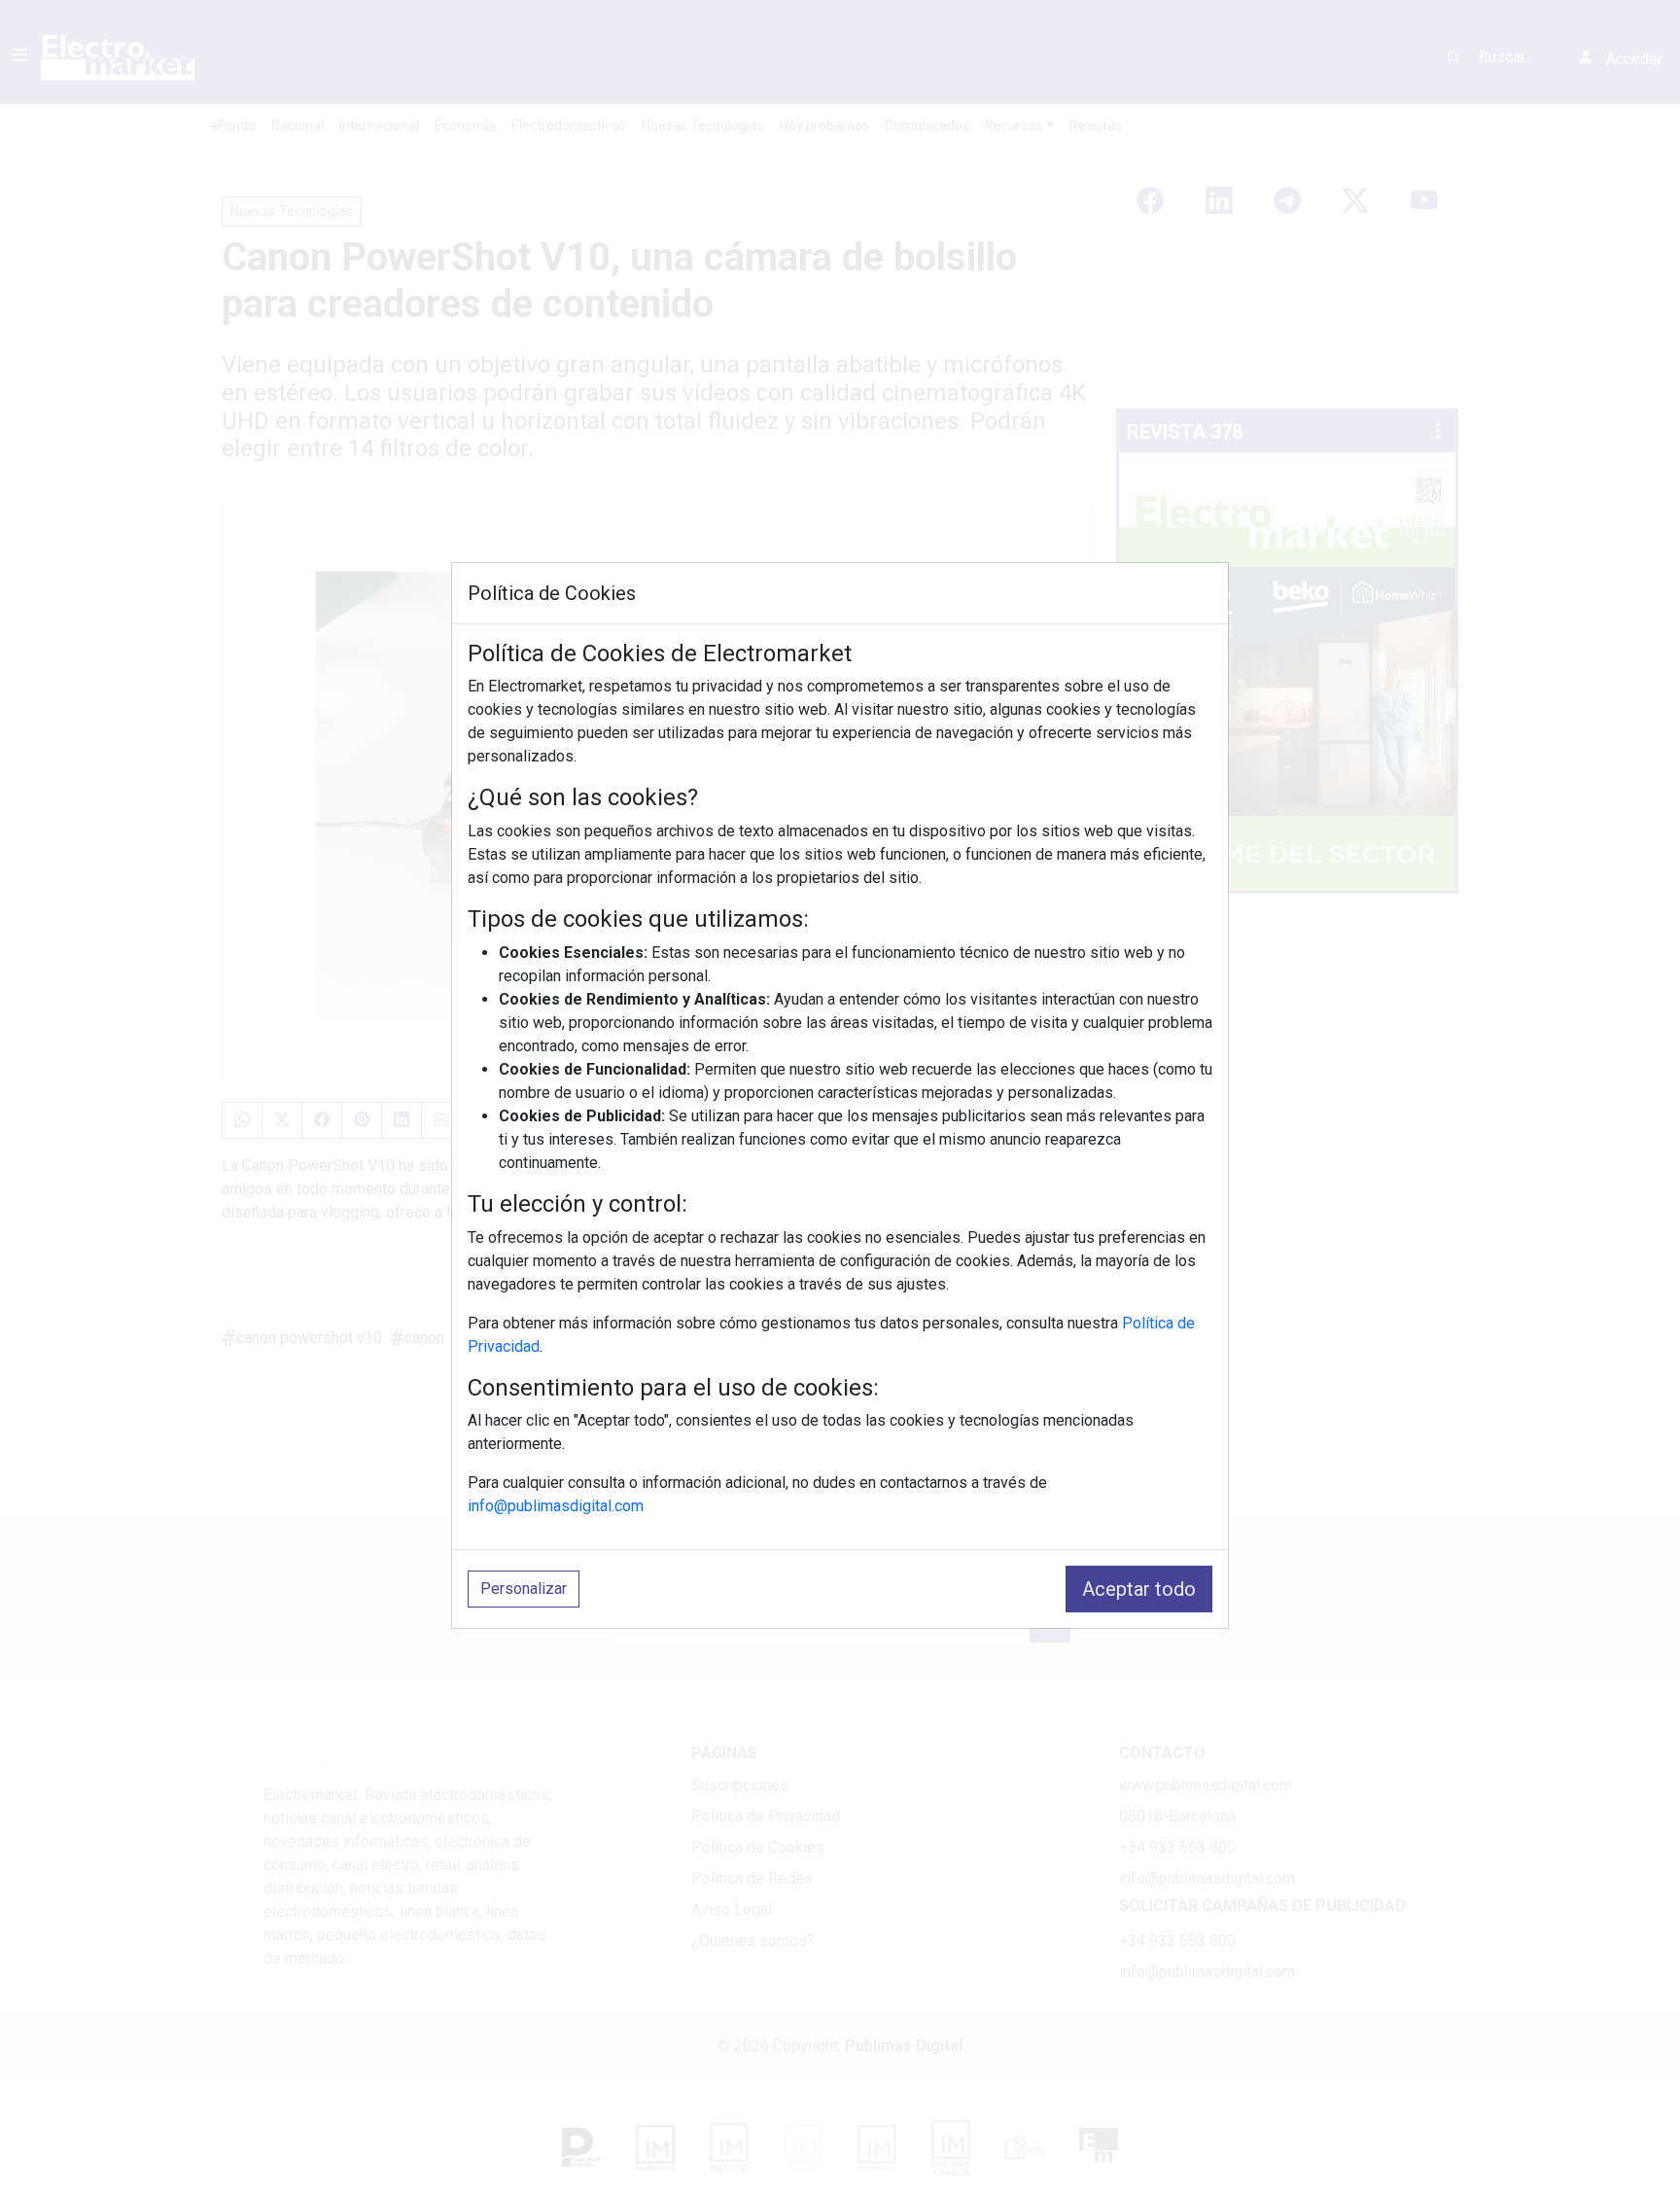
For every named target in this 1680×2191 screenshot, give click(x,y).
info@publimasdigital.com (556, 1506)
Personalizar (524, 1589)
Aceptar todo (1139, 1589)
